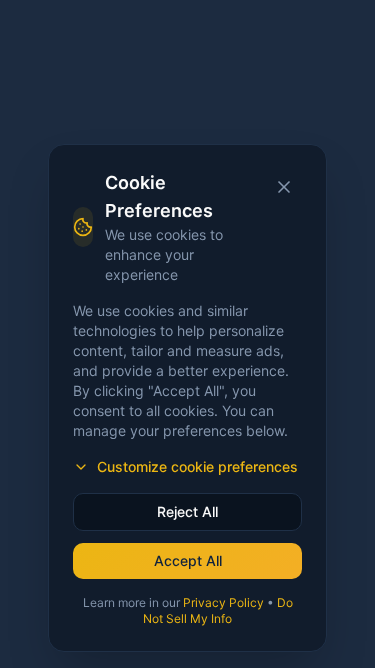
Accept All (188, 560)
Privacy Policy (223, 602)
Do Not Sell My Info (218, 610)
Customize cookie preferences (197, 466)
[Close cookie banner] (284, 187)
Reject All (187, 511)
